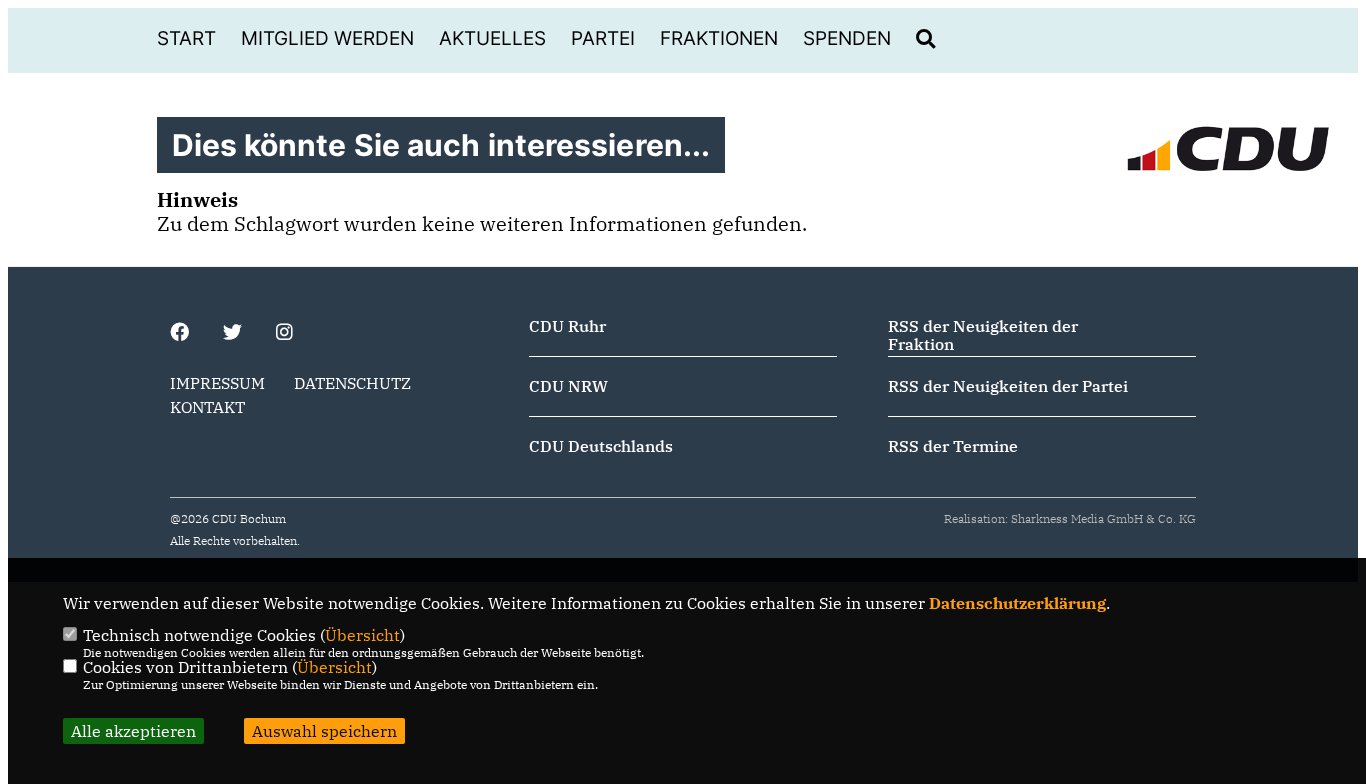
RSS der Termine (953, 446)
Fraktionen (719, 38)
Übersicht (362, 635)
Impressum (217, 383)
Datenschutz (352, 383)
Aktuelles (492, 38)
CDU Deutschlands (601, 446)
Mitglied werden (327, 38)
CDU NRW (568, 386)
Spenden (847, 38)
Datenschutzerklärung (1017, 603)
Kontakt (207, 407)
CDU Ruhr (567, 326)
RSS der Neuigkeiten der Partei (1008, 386)
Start (186, 38)
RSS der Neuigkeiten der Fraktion (983, 335)
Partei (603, 38)
